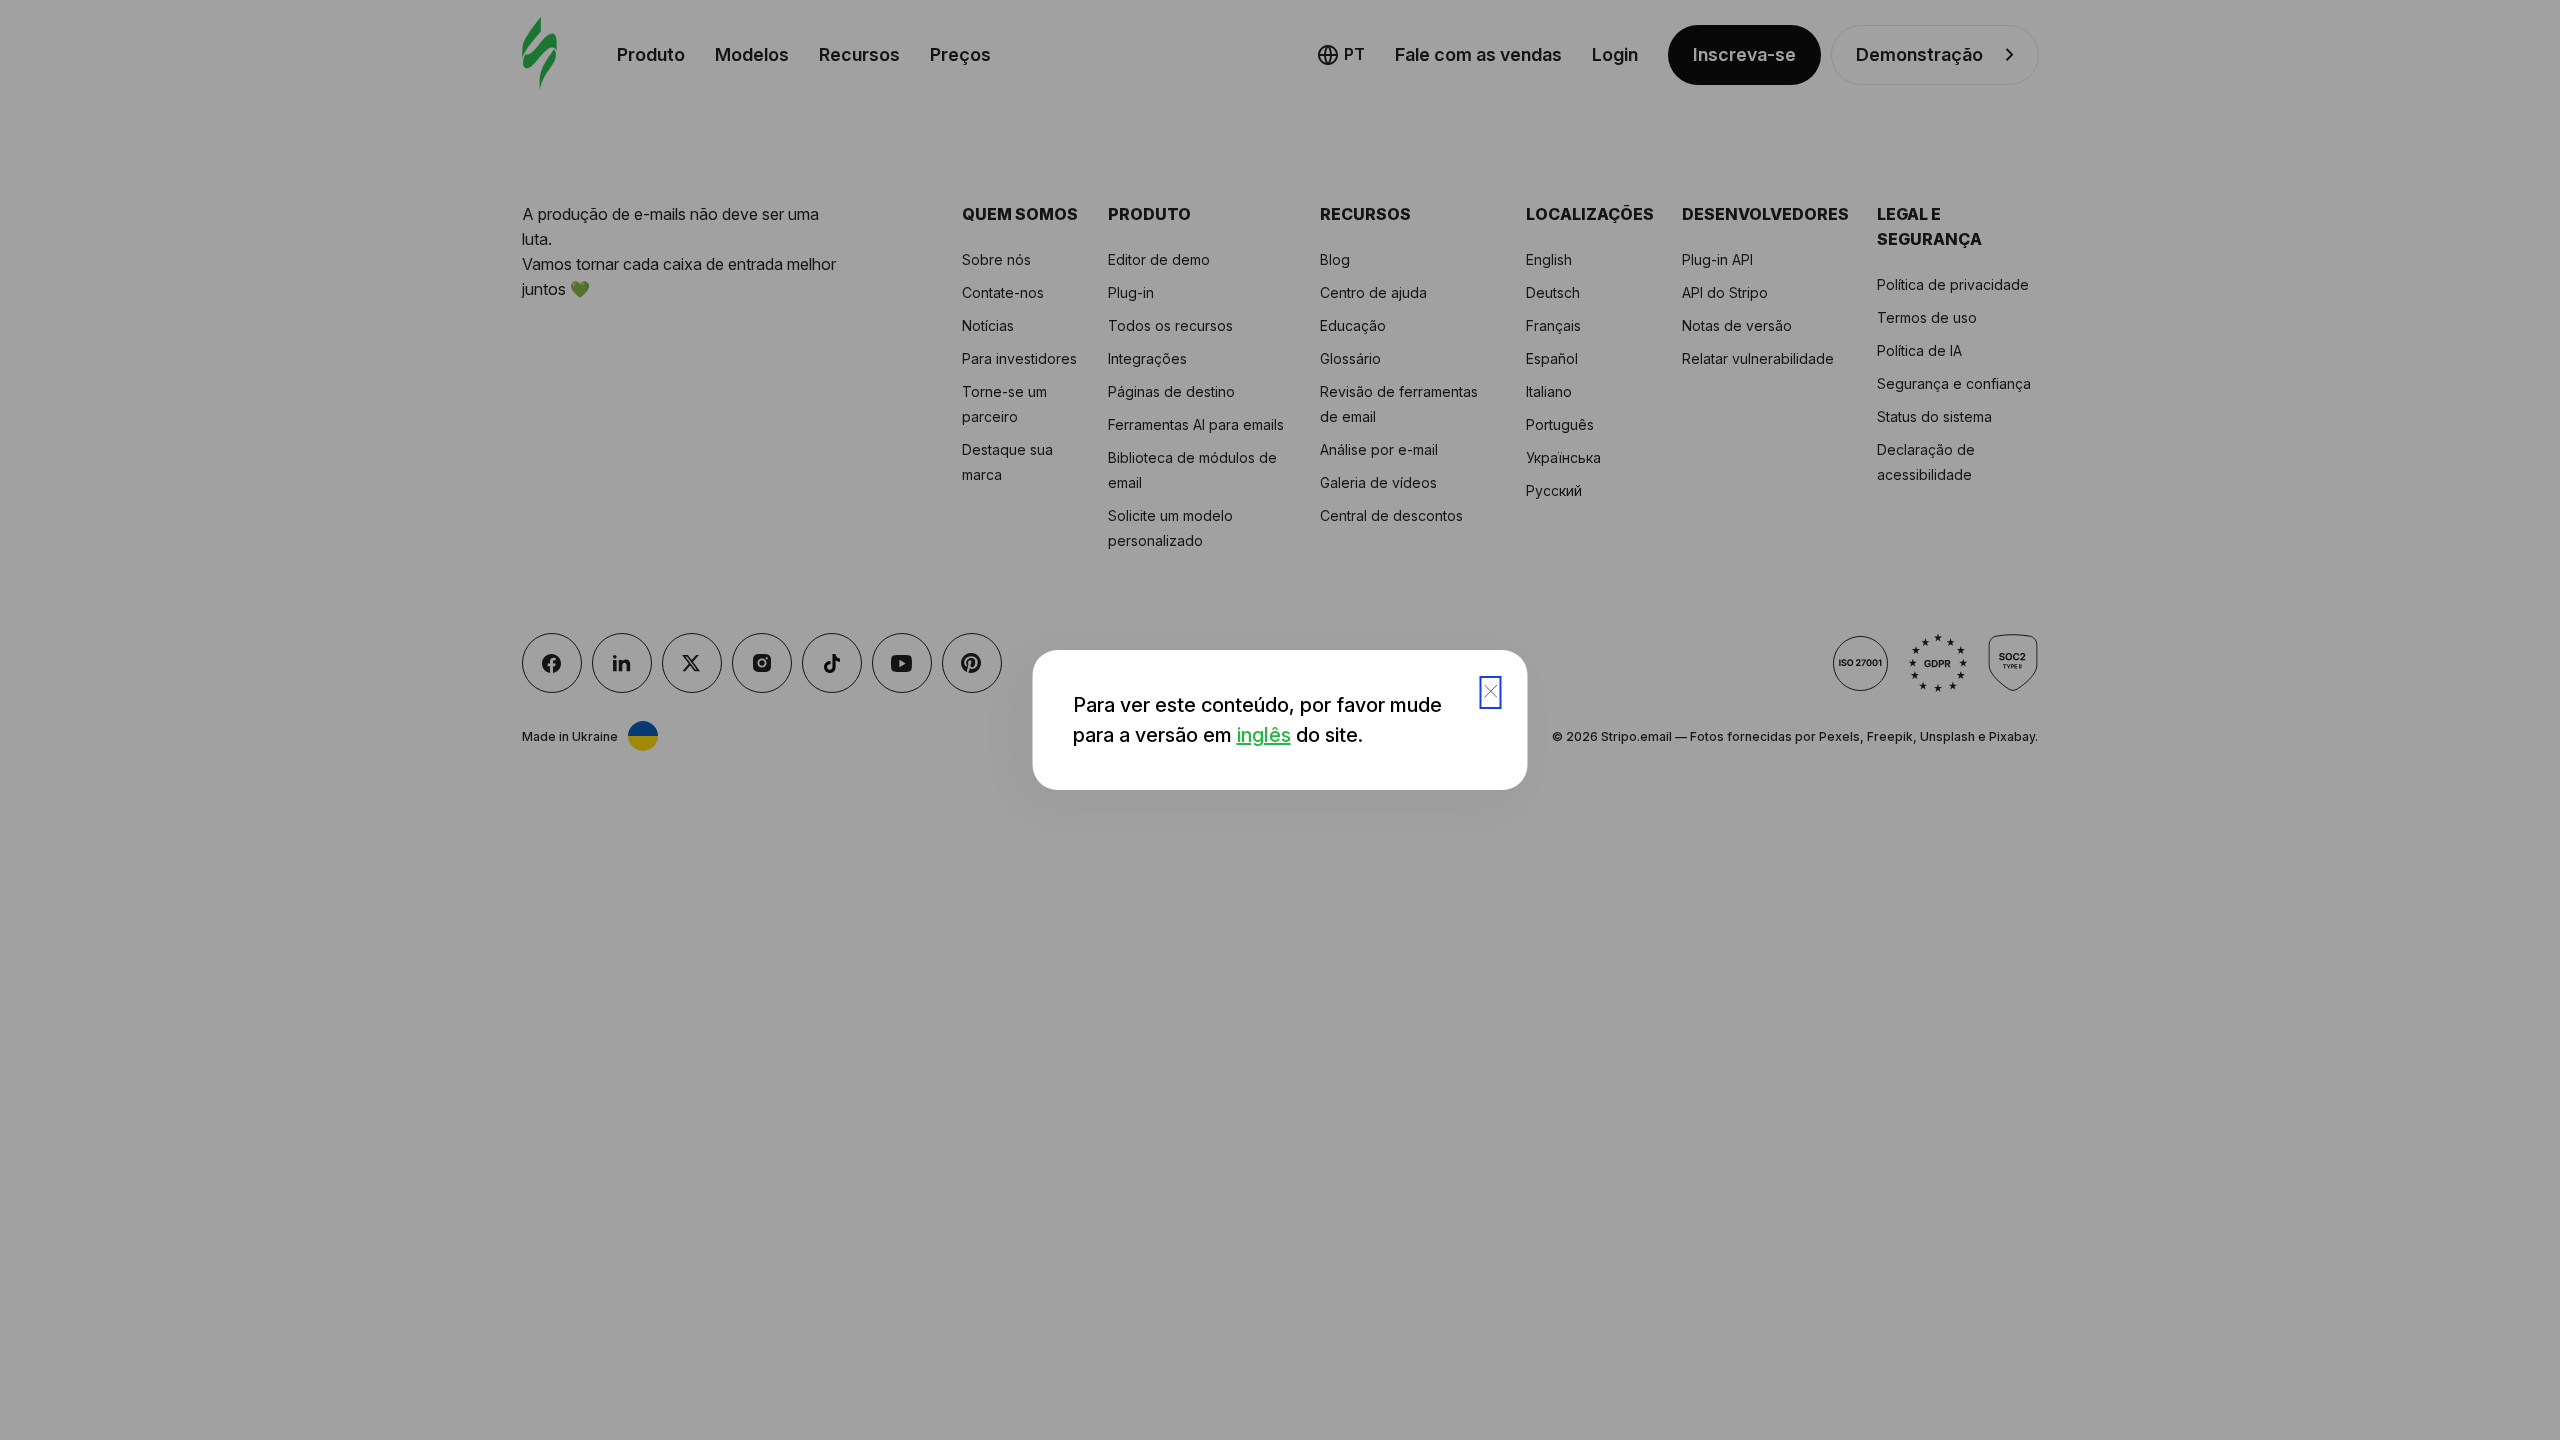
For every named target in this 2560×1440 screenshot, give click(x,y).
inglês (1264, 735)
